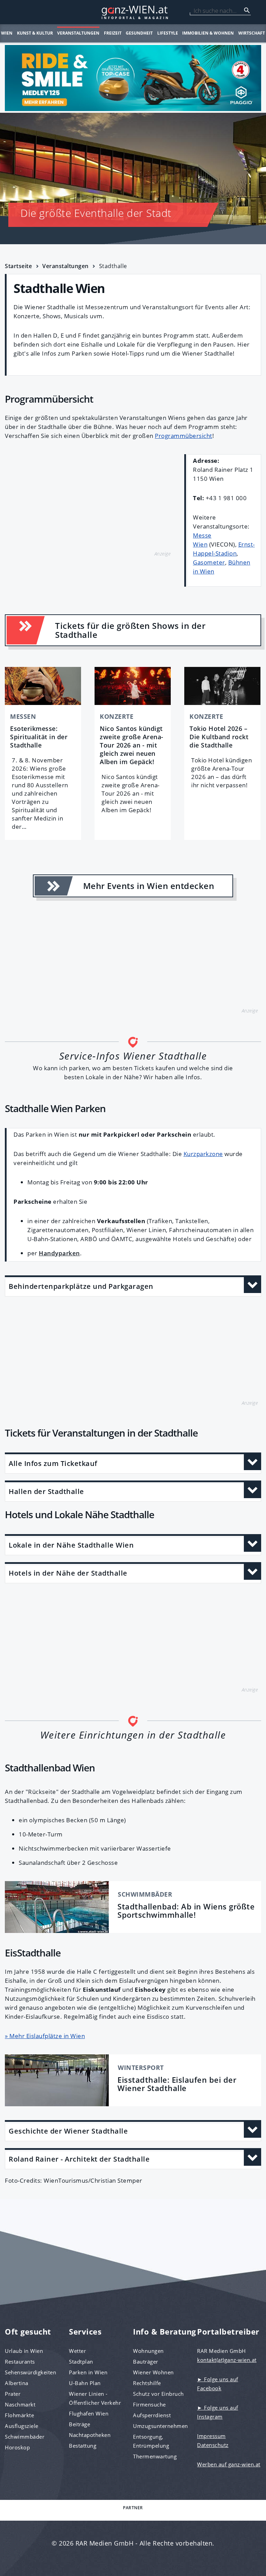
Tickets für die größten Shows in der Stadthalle (130, 630)
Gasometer (209, 562)
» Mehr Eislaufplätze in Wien (45, 2036)
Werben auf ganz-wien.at (229, 2464)
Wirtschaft (252, 33)
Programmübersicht (184, 436)
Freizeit (113, 33)
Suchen (247, 10)
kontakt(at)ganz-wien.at (227, 2360)
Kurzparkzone (203, 1154)
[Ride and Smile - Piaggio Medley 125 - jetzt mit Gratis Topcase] (133, 78)
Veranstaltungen (78, 33)
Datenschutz (213, 2445)
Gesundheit (139, 33)
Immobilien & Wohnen (208, 33)
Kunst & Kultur (35, 33)
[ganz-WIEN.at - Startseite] (133, 12)
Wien (7, 33)
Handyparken (59, 1253)
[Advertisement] (89, 503)
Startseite (18, 266)
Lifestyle (168, 33)
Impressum (211, 2436)
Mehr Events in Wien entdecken (149, 886)
